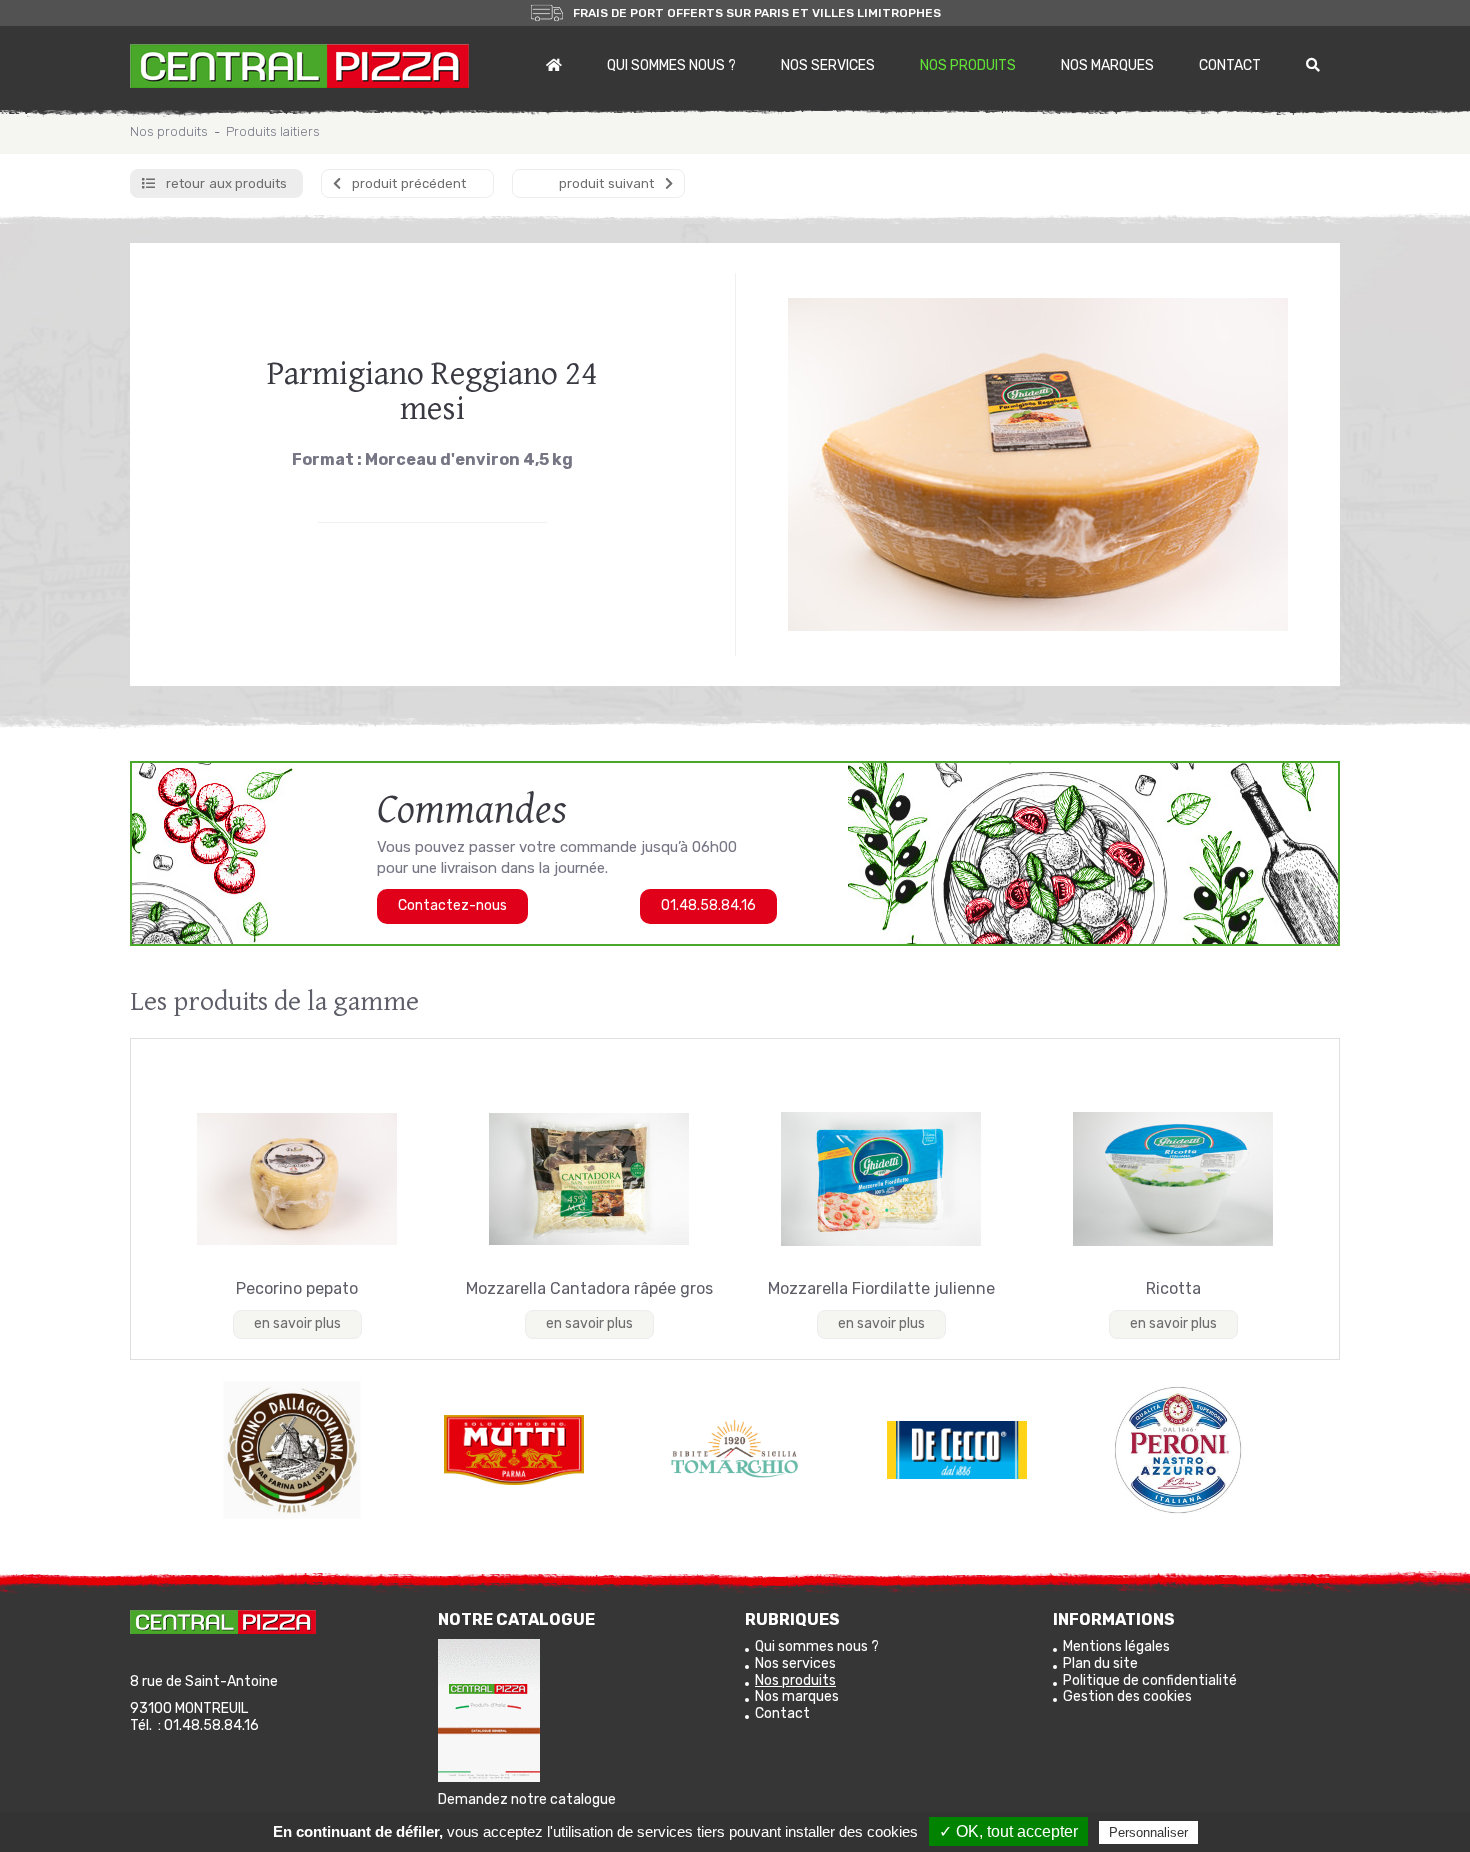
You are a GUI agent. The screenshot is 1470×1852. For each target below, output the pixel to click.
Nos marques (1107, 65)
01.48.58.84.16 (708, 905)
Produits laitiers (273, 131)
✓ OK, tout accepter (1008, 1831)
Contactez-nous (452, 905)
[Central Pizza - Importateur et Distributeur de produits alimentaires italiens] (299, 66)
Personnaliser (1148, 1832)
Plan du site (1100, 1663)
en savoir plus (297, 1323)
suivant (606, 183)
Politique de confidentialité (1150, 1680)
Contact (1230, 65)
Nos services (828, 65)
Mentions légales (1116, 1646)
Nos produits (968, 65)
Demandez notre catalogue (527, 1799)
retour (226, 183)
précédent (409, 183)
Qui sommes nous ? (671, 65)
